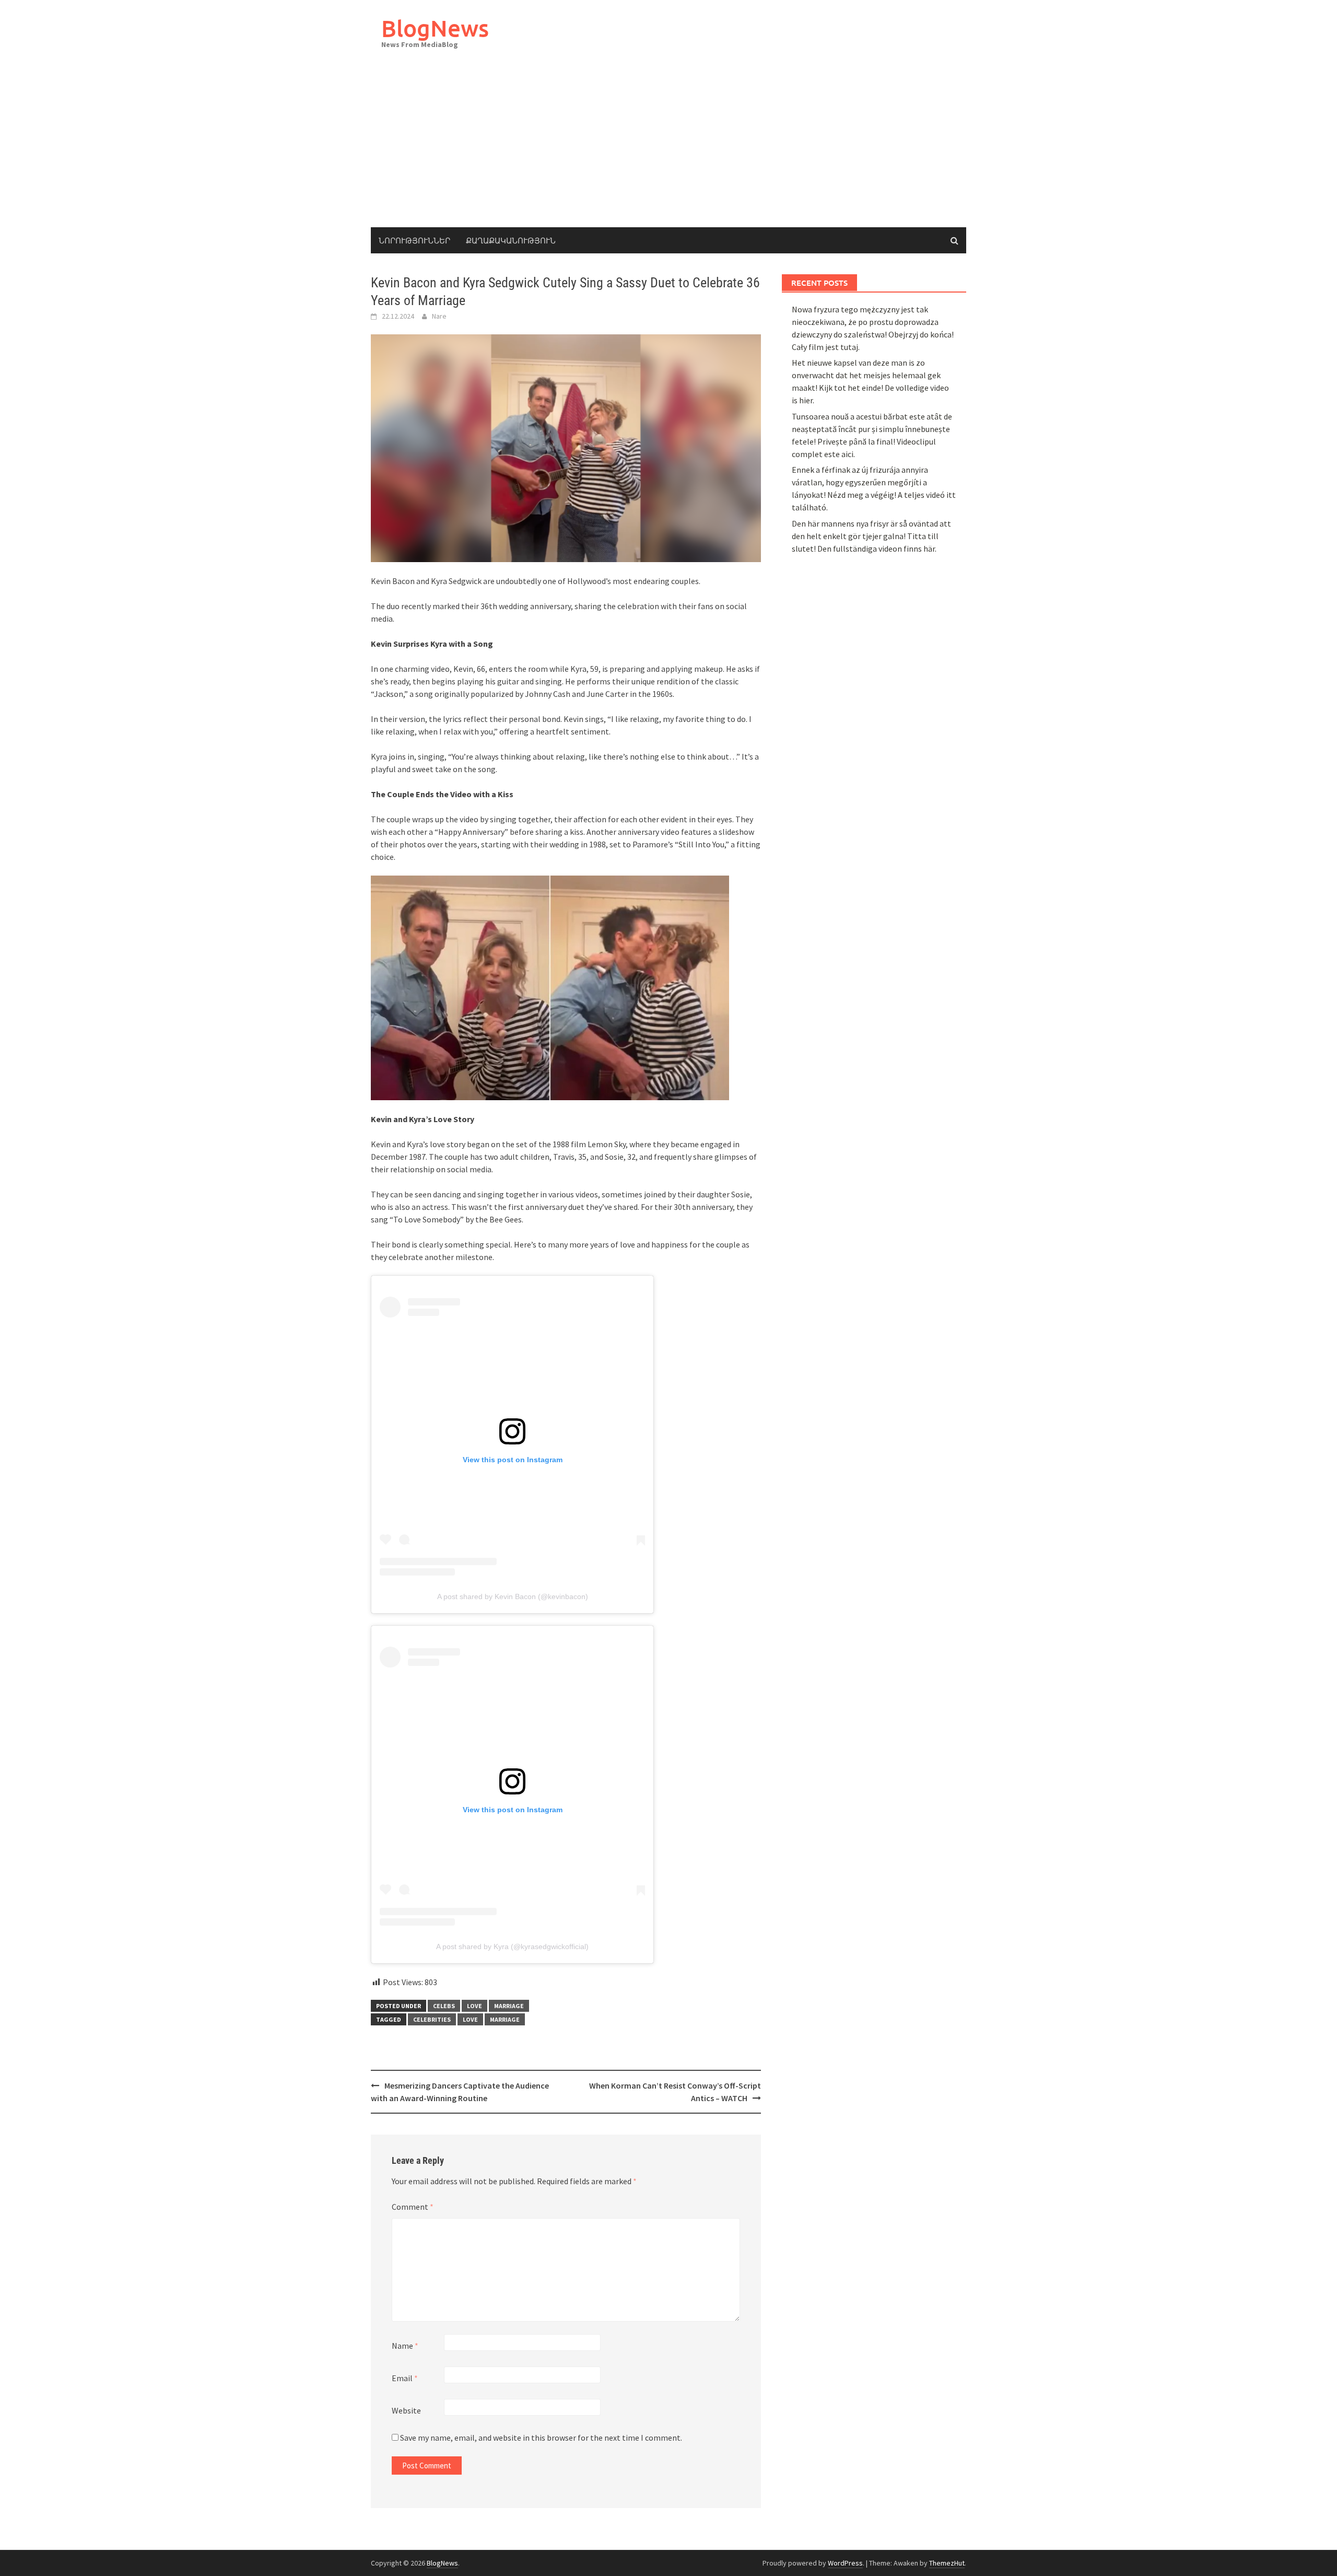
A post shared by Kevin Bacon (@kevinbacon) (513, 1596)
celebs (444, 2006)
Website (406, 2410)
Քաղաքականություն (511, 240)
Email (405, 2378)
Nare (439, 316)
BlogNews (435, 28)
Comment (413, 2207)
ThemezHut (947, 2563)
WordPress (845, 2563)
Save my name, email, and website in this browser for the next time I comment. (541, 2438)
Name (405, 2346)
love (474, 2006)
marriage (509, 2006)
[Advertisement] (668, 149)
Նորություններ (414, 240)
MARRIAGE (505, 2019)
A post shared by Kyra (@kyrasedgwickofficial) (512, 1946)
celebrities (432, 2019)
